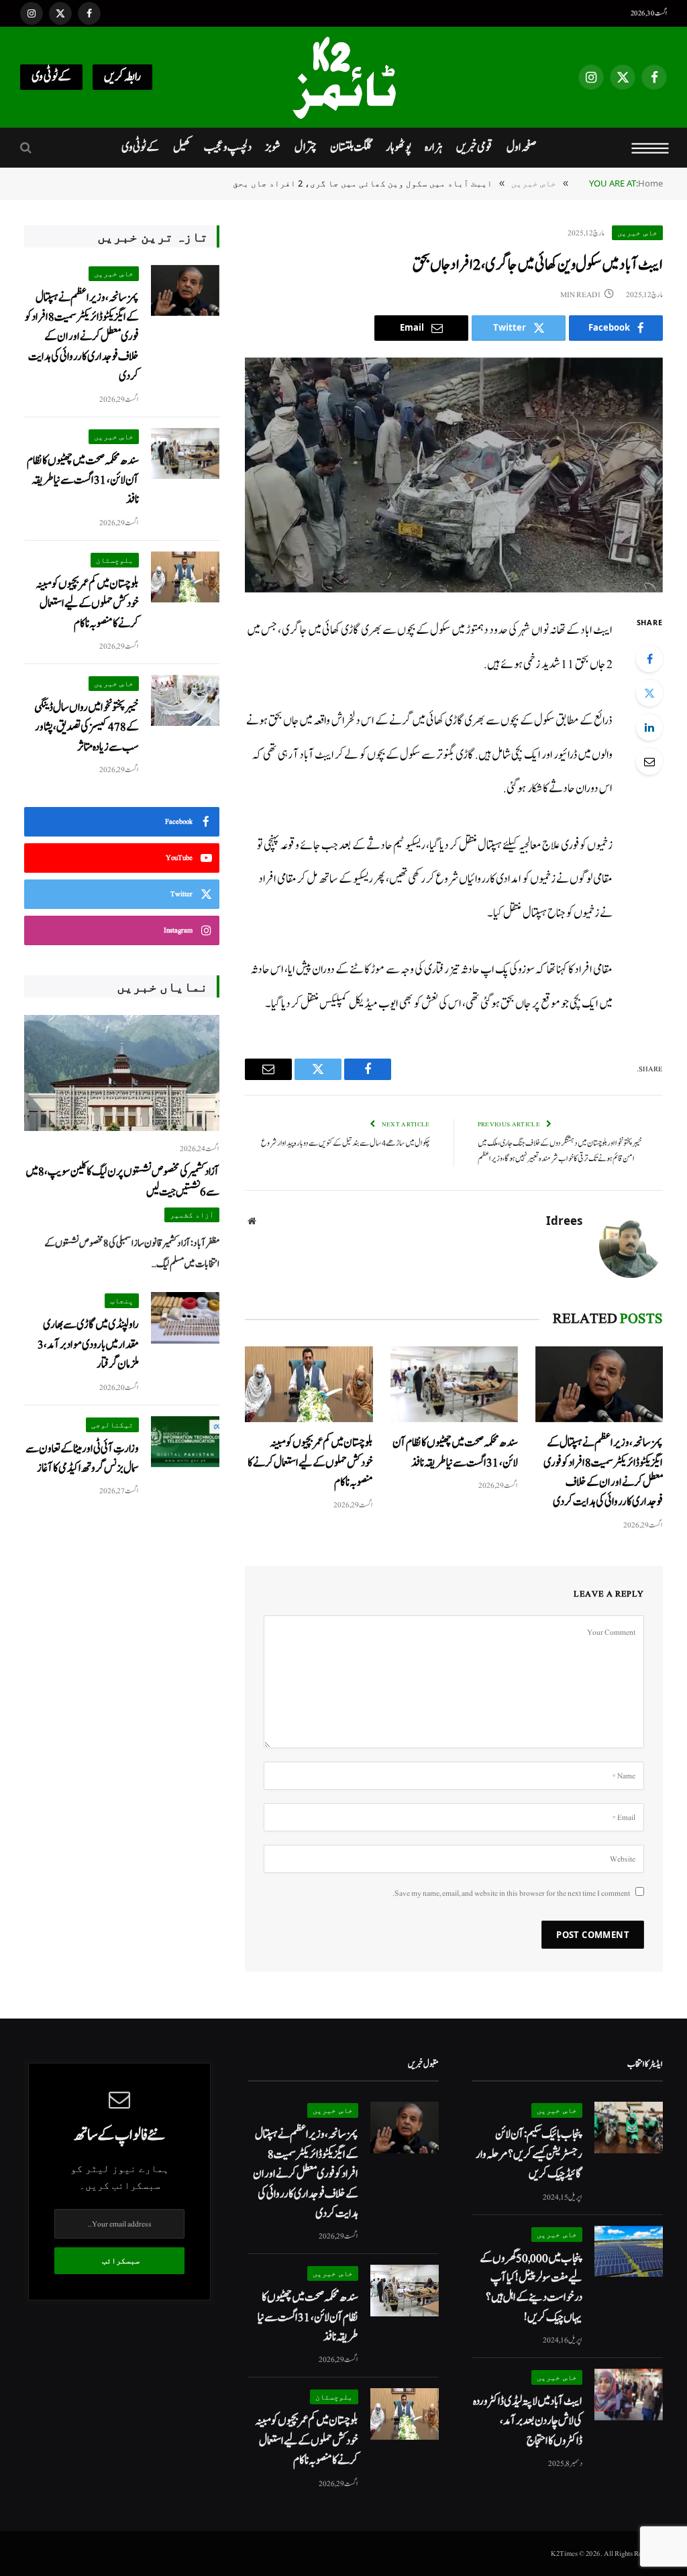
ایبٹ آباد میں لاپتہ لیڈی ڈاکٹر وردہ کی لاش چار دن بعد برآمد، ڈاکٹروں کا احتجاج (528, 2421)
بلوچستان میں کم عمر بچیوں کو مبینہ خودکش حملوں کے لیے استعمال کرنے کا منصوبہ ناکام (310, 1462)
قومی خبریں (474, 147)
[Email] (649, 761)
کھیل (182, 147)
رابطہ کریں (122, 77)
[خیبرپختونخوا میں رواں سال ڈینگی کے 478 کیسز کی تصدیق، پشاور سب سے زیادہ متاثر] (185, 701)
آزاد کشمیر (192, 1215)
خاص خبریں (637, 232)
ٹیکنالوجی (112, 1425)
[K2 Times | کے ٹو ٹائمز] (343, 77)
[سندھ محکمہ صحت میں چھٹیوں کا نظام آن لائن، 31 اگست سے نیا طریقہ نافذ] (454, 1384)
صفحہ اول (521, 147)
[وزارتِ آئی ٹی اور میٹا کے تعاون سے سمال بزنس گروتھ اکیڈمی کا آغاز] (185, 1442)
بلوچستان (115, 560)
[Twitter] (649, 693)
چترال (306, 147)
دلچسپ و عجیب (228, 147)
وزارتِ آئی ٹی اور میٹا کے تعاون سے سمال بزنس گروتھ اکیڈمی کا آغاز (82, 1458)
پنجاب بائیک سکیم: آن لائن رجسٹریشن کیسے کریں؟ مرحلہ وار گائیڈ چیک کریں (529, 2154)
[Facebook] (649, 659)
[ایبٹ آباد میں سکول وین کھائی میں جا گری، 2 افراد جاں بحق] (454, 475)
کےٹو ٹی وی (51, 77)
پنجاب (122, 1300)
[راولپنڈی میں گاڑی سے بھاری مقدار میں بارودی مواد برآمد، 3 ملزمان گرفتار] (185, 1318)
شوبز (273, 147)
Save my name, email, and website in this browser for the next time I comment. (511, 1893)
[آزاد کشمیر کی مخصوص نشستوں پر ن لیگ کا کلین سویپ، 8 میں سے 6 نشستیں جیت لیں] (122, 1073)
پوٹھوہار (399, 147)
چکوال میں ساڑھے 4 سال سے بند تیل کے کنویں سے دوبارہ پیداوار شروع (346, 1143)
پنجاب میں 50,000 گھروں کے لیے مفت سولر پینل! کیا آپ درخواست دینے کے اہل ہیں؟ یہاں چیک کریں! (531, 2288)
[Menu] (650, 148)
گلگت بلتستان (351, 147)
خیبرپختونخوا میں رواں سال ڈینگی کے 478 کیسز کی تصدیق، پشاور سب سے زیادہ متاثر (87, 727)
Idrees (564, 1221)
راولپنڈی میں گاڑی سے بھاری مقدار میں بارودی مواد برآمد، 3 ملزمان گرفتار (88, 1344)
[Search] (27, 148)
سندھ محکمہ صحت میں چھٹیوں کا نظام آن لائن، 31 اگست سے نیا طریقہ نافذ (455, 1452)
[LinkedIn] (649, 727)
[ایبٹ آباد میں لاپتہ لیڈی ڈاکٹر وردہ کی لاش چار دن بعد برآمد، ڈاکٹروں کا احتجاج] (629, 2395)
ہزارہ (434, 147)
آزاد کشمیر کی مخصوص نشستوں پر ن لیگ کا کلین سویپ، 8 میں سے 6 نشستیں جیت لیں (122, 1181)
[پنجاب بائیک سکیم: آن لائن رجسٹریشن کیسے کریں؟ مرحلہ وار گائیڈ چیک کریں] (629, 2128)
